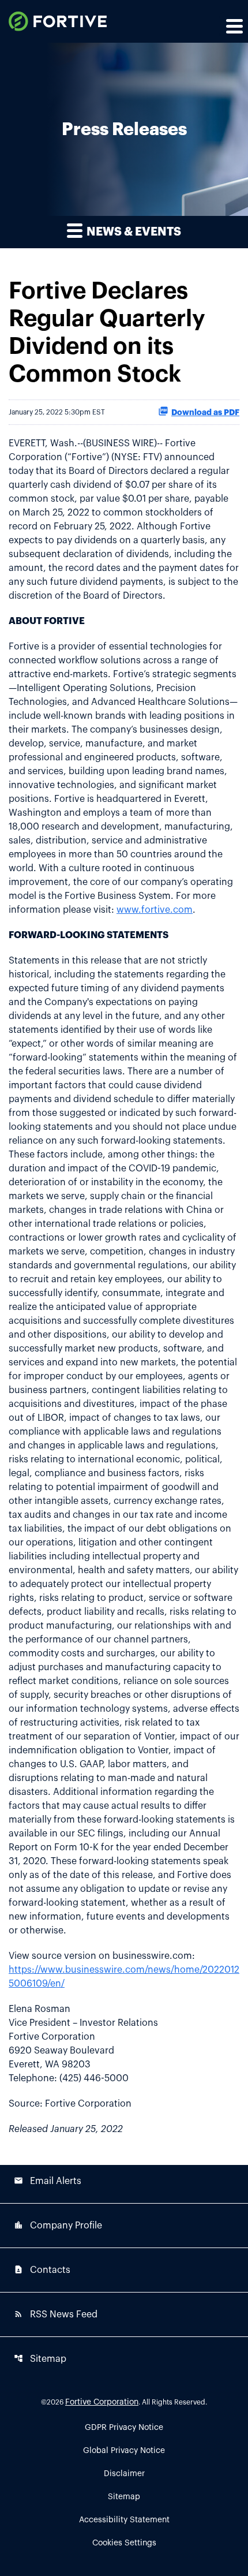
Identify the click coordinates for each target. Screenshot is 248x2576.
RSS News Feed (56, 2314)
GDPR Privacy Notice (124, 2428)
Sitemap (40, 2359)
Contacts (42, 2270)
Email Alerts (48, 2181)
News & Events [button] (133, 232)
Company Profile (58, 2225)
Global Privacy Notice (124, 2451)
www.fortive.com (155, 910)
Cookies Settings (124, 2543)
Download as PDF (205, 412)
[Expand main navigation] (234, 26)
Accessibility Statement (124, 2520)
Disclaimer (124, 2474)
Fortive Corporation (102, 2402)
